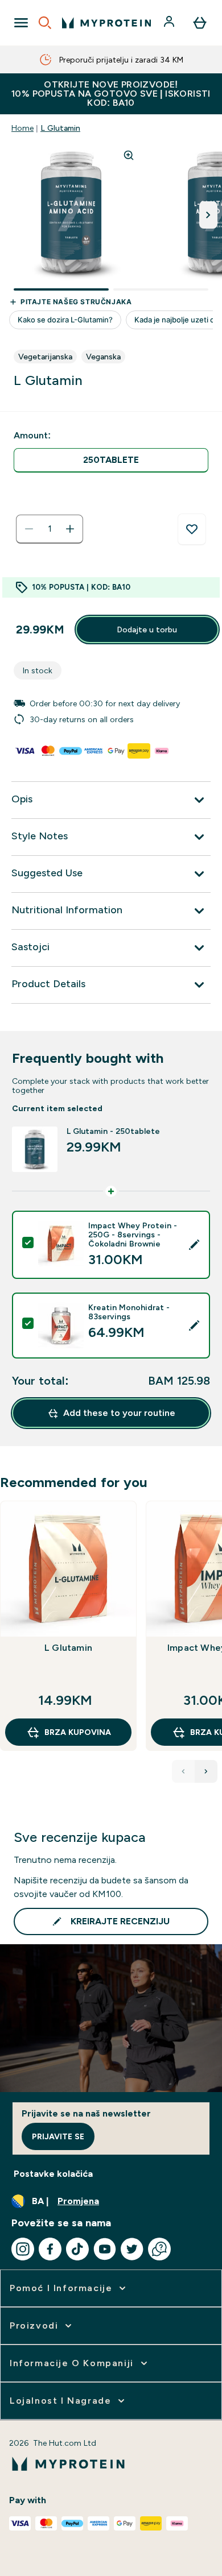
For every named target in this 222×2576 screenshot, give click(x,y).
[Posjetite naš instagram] (23, 2249)
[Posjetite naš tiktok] (77, 2249)
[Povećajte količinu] (70, 529)
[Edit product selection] (194, 1245)
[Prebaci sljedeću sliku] (208, 215)
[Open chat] (159, 2249)
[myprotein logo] (106, 23)
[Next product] (206, 1771)
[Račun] (170, 23)
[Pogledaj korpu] (200, 23)
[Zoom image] (129, 155)
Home (22, 128)
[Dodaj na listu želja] (192, 529)
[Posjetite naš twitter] (132, 2249)
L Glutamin (60, 128)
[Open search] (45, 23)
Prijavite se (58, 2136)
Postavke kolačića (53, 2174)
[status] (50, 529)
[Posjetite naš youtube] (105, 2249)
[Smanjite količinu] (29, 529)
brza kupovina (78, 1732)
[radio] (111, 460)
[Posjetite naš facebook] (50, 2249)
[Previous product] (183, 1771)
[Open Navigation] (21, 23)
